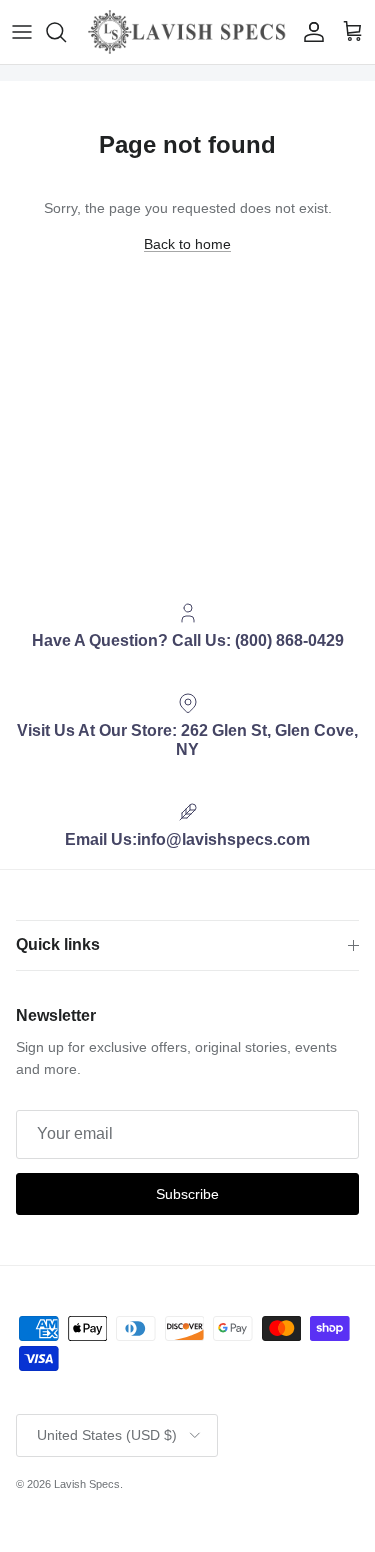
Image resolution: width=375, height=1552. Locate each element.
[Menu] (22, 32)
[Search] (66, 32)
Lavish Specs (87, 1484)
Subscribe (187, 1194)
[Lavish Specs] (187, 32)
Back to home (187, 244)
